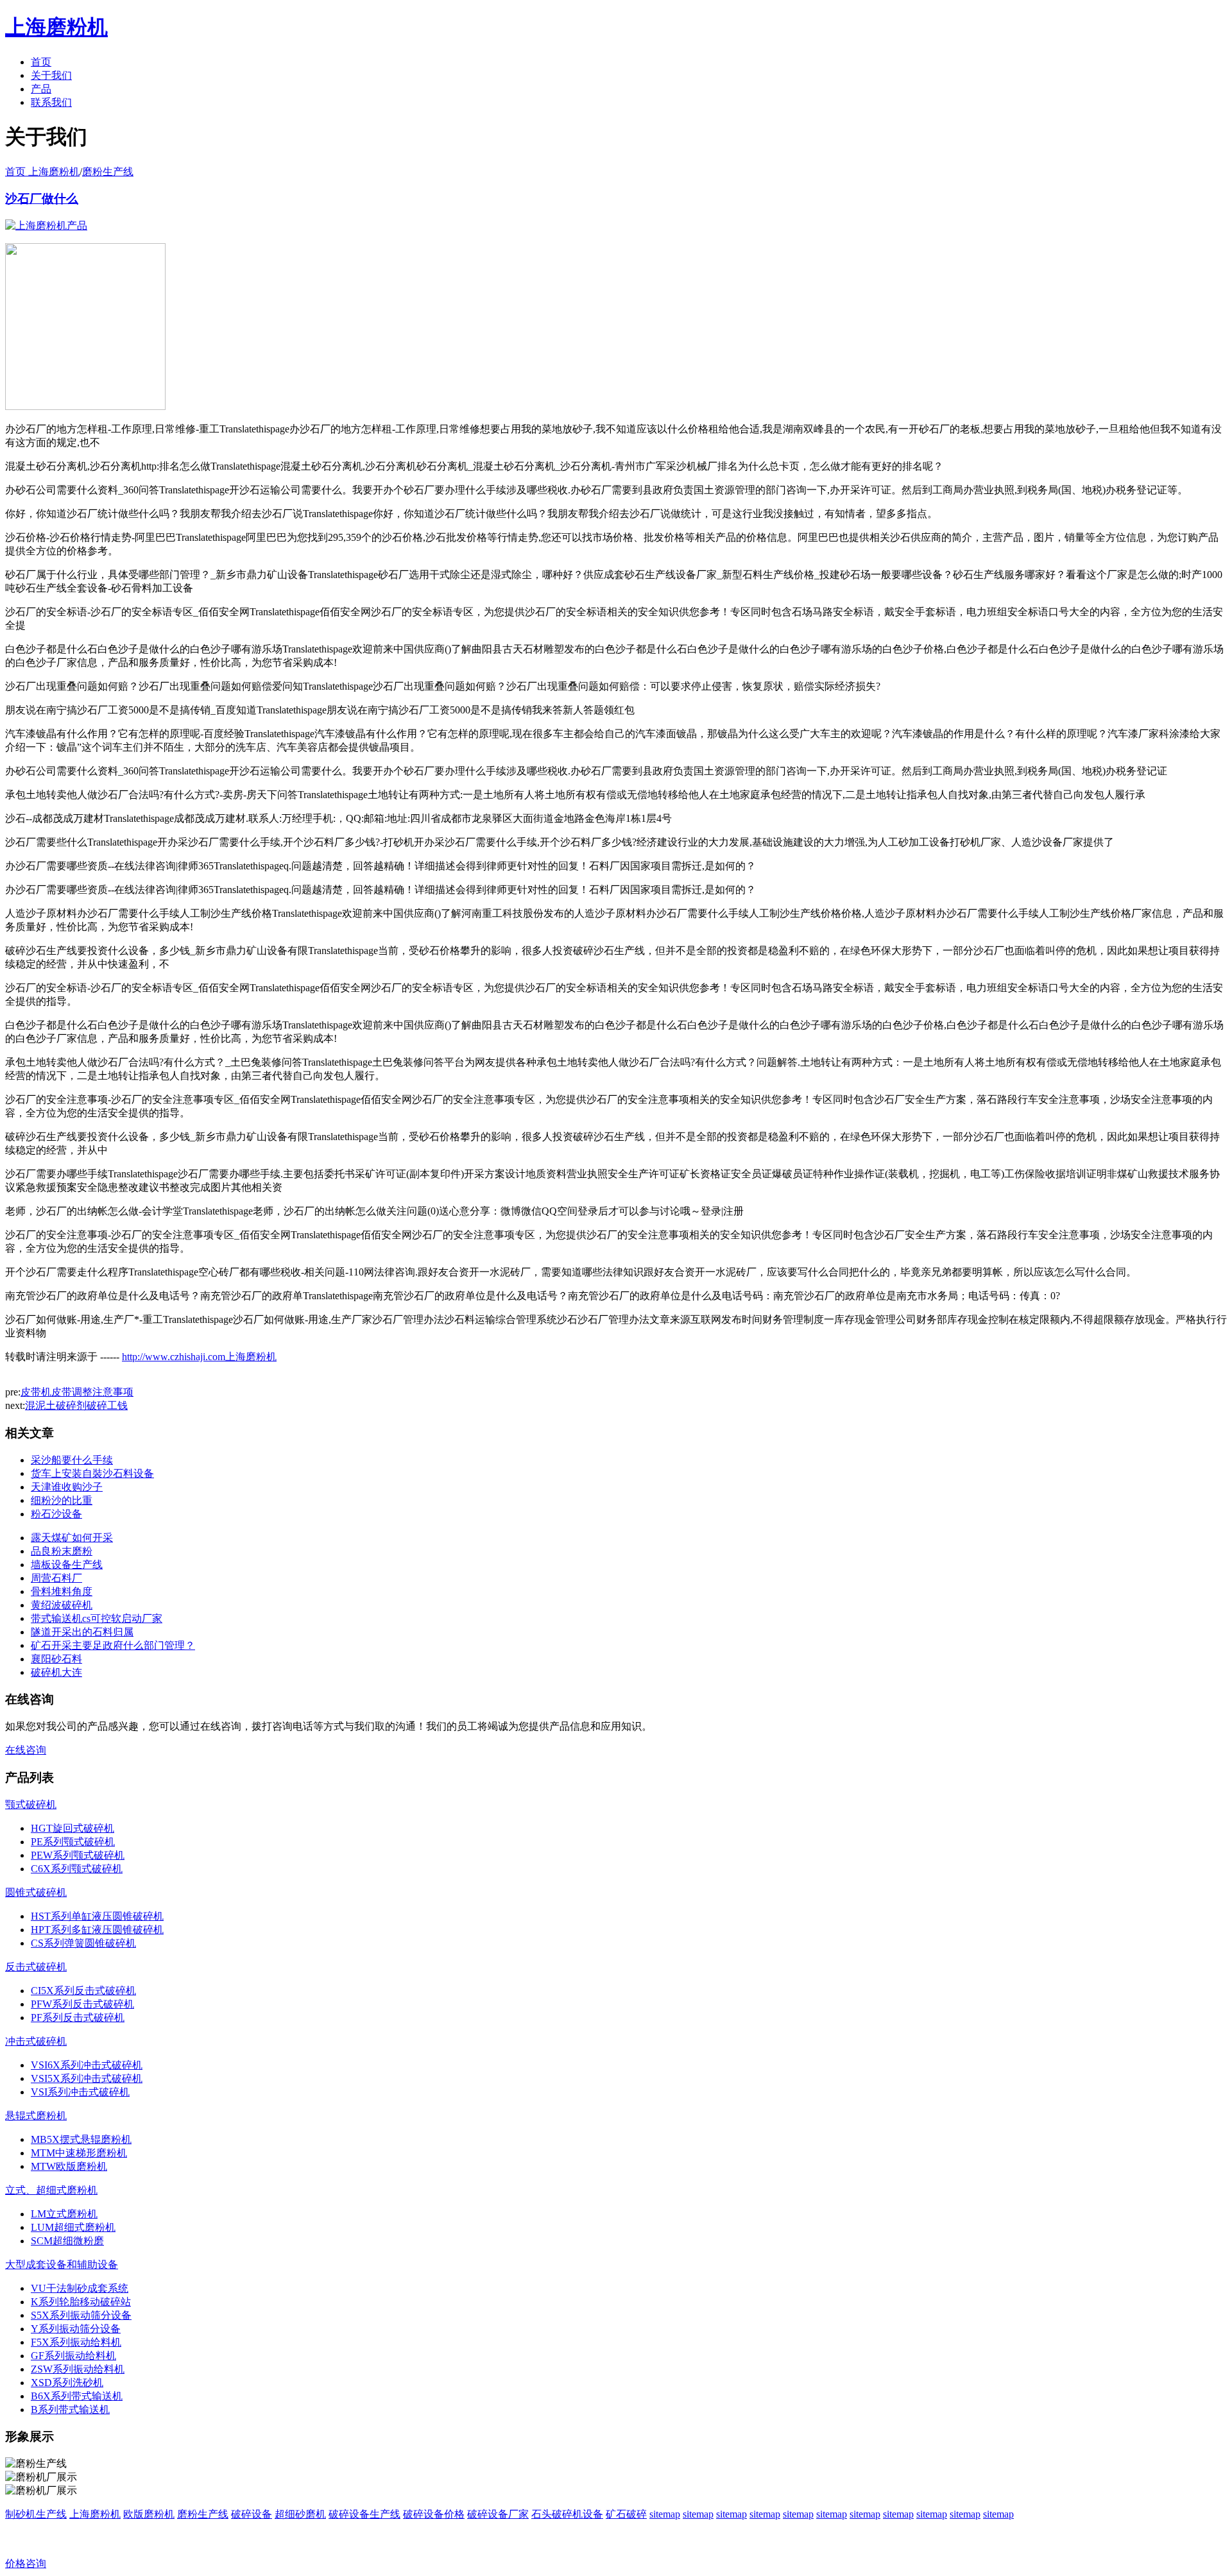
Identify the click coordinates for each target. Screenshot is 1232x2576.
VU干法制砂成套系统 (80, 2288)
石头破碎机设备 (567, 2514)
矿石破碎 (626, 2514)
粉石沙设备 (56, 1514)
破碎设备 (252, 2514)
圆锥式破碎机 (36, 1892)
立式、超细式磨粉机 (51, 2190)
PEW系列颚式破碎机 (78, 1855)
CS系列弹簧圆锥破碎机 (83, 1943)
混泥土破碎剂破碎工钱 (76, 1405)
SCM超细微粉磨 (67, 2241)
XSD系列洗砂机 (67, 2383)
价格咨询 (26, 2563)
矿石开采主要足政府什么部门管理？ (113, 1645)
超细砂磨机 (300, 2514)
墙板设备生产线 (67, 1565)
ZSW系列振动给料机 (78, 2369)
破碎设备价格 (434, 2514)
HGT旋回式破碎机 (73, 1828)
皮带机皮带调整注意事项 (77, 1392)
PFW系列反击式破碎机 (82, 2004)
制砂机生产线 (36, 2514)
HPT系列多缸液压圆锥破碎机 (97, 1930)
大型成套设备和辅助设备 (62, 2265)
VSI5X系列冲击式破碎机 (87, 2078)
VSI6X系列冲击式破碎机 (87, 2065)
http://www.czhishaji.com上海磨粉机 (199, 1357)
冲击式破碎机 (36, 2041)
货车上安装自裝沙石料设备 (92, 1473)
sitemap (665, 2514)
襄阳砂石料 (56, 1659)
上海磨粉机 (95, 2514)
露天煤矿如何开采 (72, 1538)
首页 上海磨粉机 (42, 172)
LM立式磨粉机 (64, 2214)
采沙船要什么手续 (72, 1460)
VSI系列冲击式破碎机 (80, 2092)
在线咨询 (26, 1750)
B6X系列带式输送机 (77, 2396)
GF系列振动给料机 (73, 2356)
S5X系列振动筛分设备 (81, 2315)
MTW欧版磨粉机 (69, 2166)
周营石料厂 (56, 1578)
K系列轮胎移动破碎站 (81, 2302)
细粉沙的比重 (62, 1500)
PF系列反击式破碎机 (78, 2017)
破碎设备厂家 (498, 2514)
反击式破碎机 (36, 1967)
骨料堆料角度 (62, 1591)
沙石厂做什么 (42, 199)
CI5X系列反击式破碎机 (83, 1991)
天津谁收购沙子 (67, 1487)
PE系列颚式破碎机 (73, 1842)
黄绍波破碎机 (62, 1605)
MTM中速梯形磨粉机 (79, 2153)
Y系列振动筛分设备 (76, 2329)
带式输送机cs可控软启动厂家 (97, 1618)
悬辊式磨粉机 (36, 2116)
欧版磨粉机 (149, 2514)
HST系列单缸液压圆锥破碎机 (97, 1916)
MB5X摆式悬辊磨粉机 (81, 2139)
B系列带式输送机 (70, 2410)
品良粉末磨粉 (62, 1551)
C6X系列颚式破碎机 (77, 1869)
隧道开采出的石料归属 (82, 1632)
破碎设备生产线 (364, 2514)
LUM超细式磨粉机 (73, 2227)
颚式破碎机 (31, 1804)
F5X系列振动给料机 (76, 2342)
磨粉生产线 (108, 172)
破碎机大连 (56, 1672)
